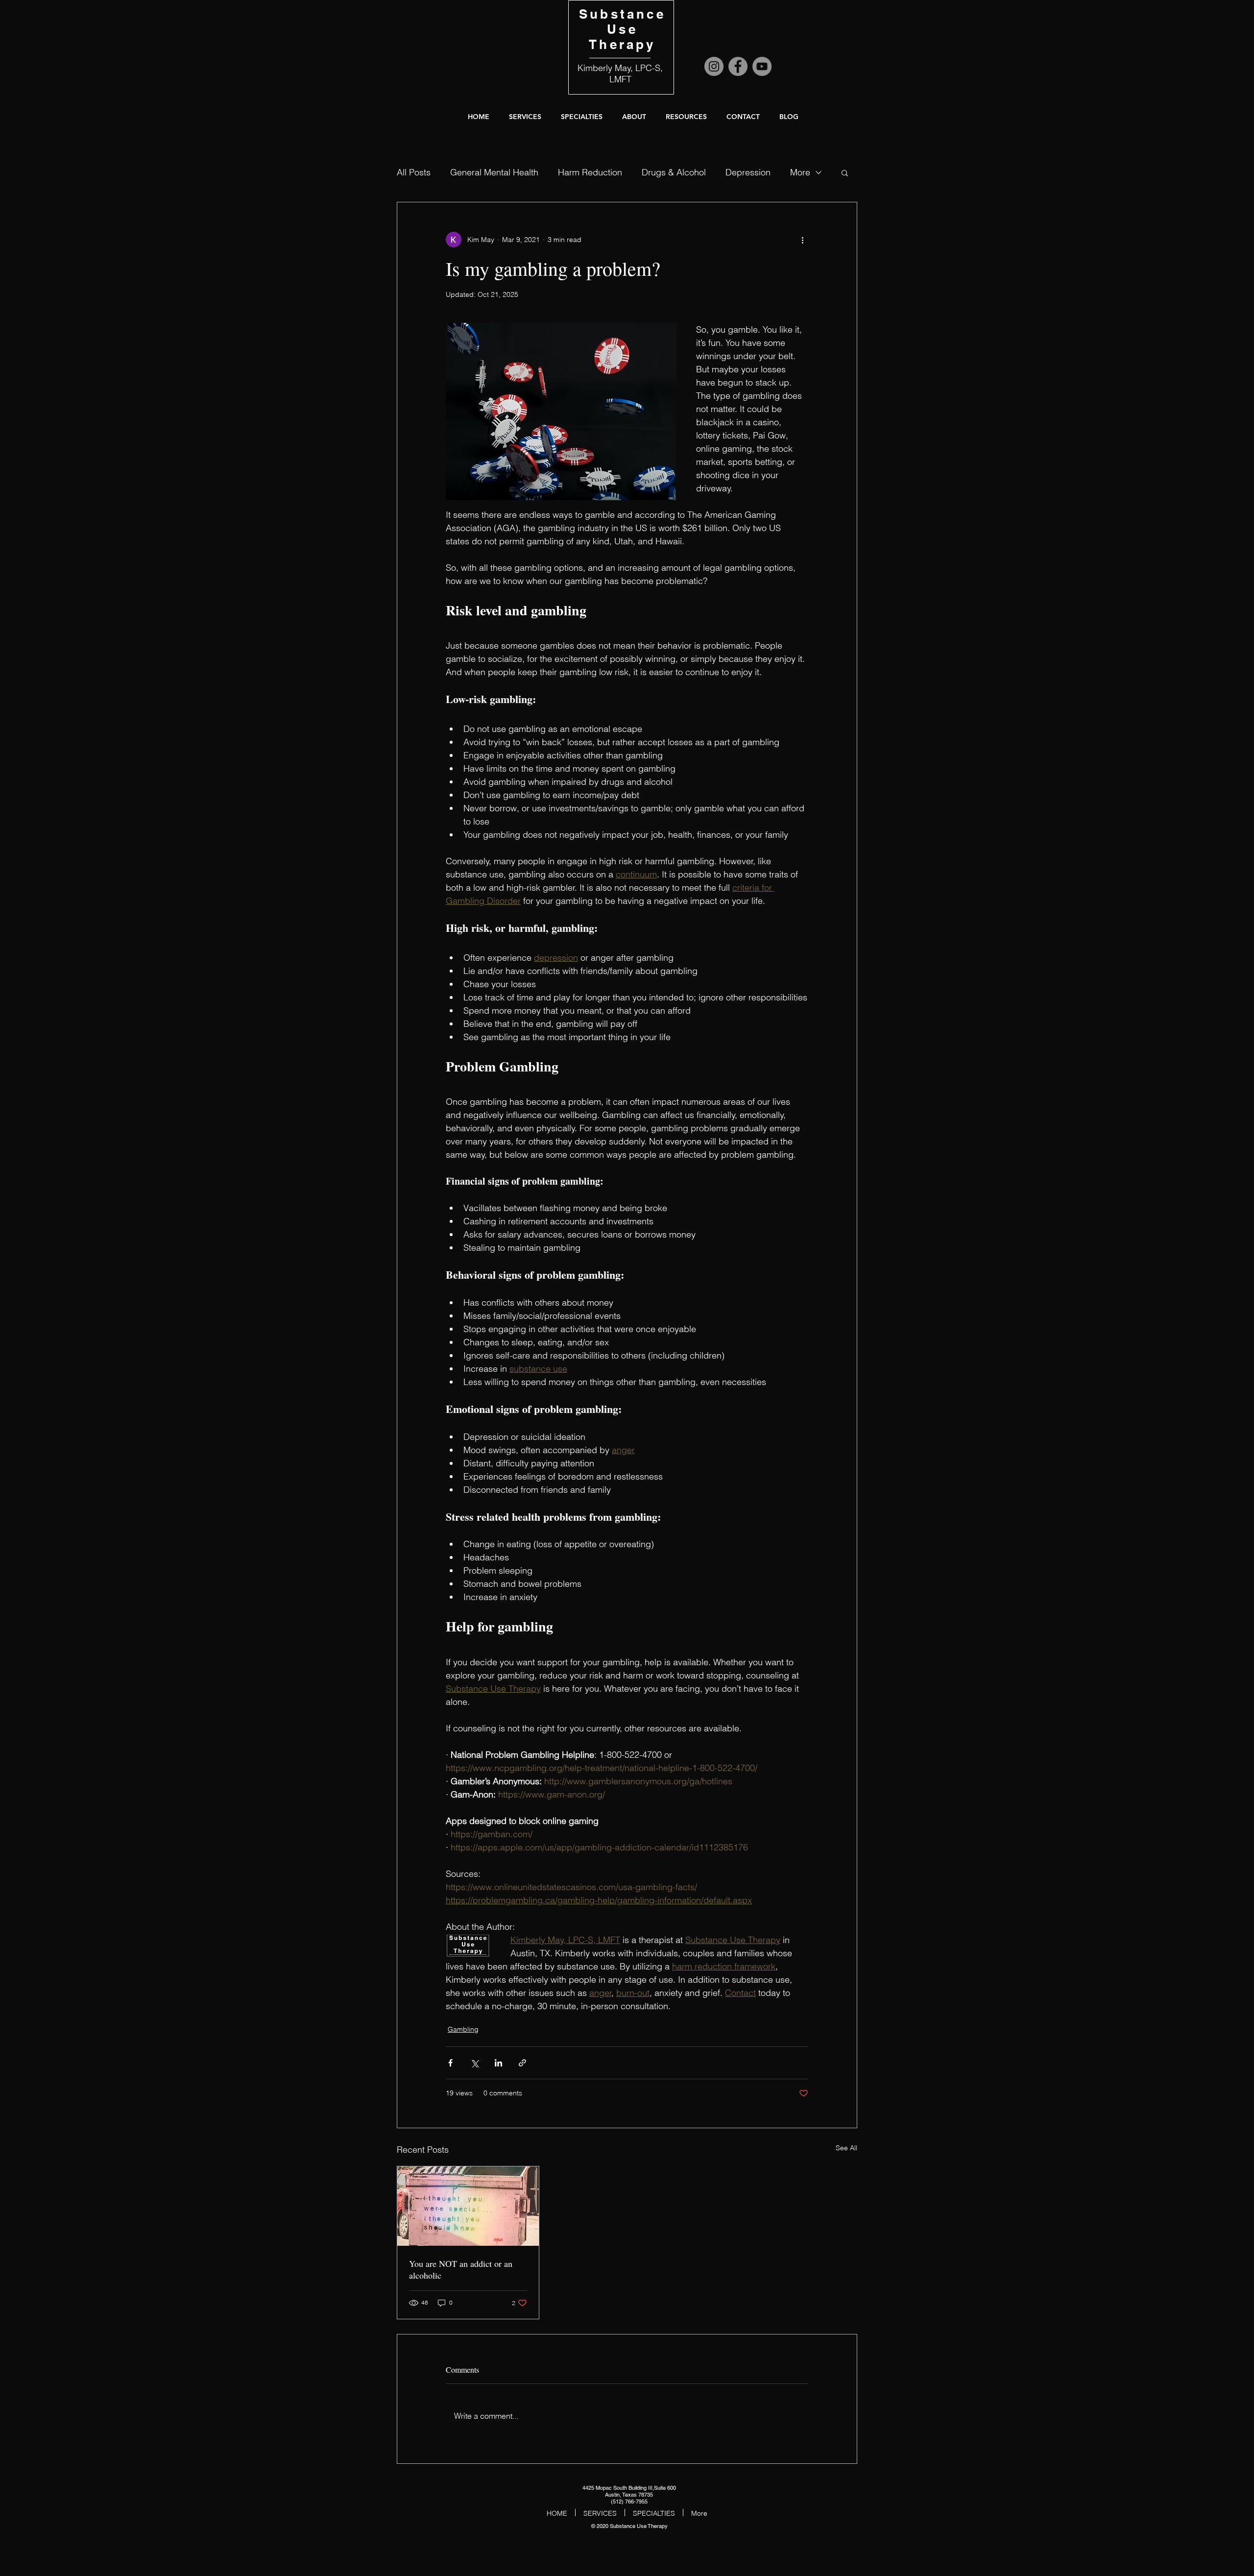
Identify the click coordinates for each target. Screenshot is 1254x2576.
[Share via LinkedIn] (498, 2063)
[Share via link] (522, 2063)
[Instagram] (714, 66)
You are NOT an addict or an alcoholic (461, 2269)
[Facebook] (738, 66)
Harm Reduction (590, 172)
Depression (748, 172)
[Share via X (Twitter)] (474, 2063)
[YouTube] (762, 66)
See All (846, 2148)
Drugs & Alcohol (674, 172)
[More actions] (802, 240)
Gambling (463, 2029)
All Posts (414, 172)
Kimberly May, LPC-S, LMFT (620, 73)
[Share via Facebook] (450, 2063)
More (800, 172)
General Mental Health (494, 172)
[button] (634, 117)
